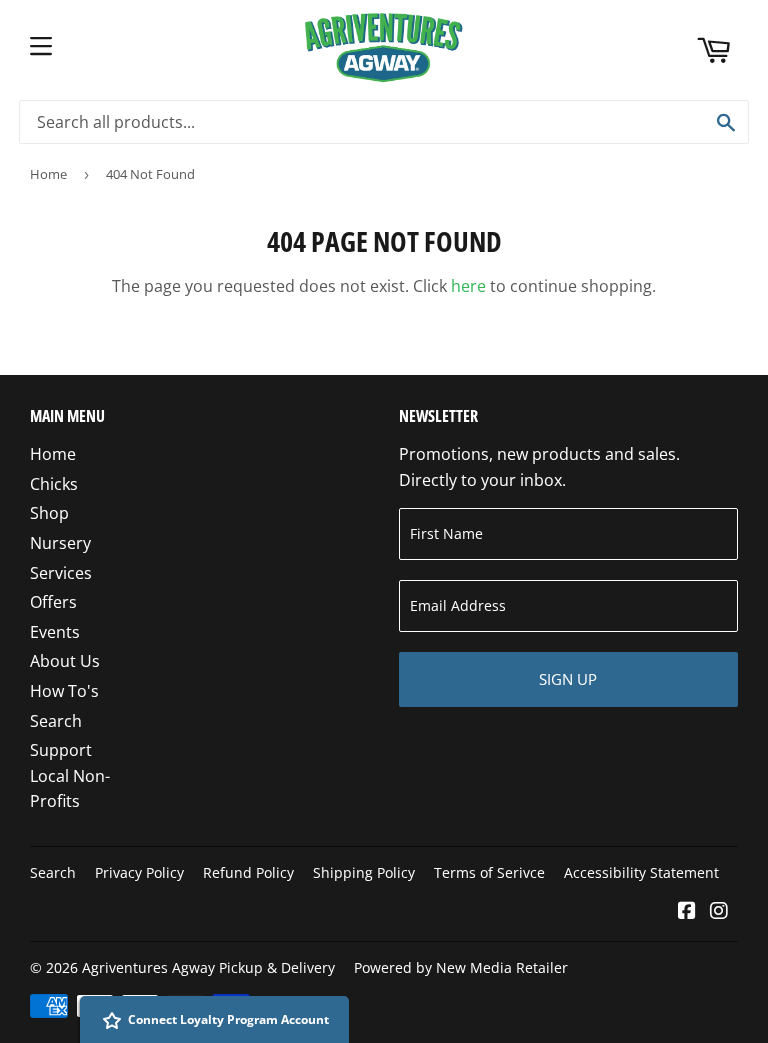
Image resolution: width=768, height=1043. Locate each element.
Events (55, 632)
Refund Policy (248, 872)
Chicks (54, 484)
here (468, 286)
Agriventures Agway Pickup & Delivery (208, 967)
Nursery (60, 543)
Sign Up (568, 679)
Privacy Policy (139, 872)
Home (48, 174)
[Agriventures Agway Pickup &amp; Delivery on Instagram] (719, 912)
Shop (49, 513)
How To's (64, 691)
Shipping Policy (364, 872)
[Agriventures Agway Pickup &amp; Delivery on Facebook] (687, 912)
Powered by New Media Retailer (461, 967)
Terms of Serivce (489, 872)
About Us (65, 661)
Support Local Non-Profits (70, 775)
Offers (53, 602)
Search (56, 721)
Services (61, 573)
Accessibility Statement (641, 872)
